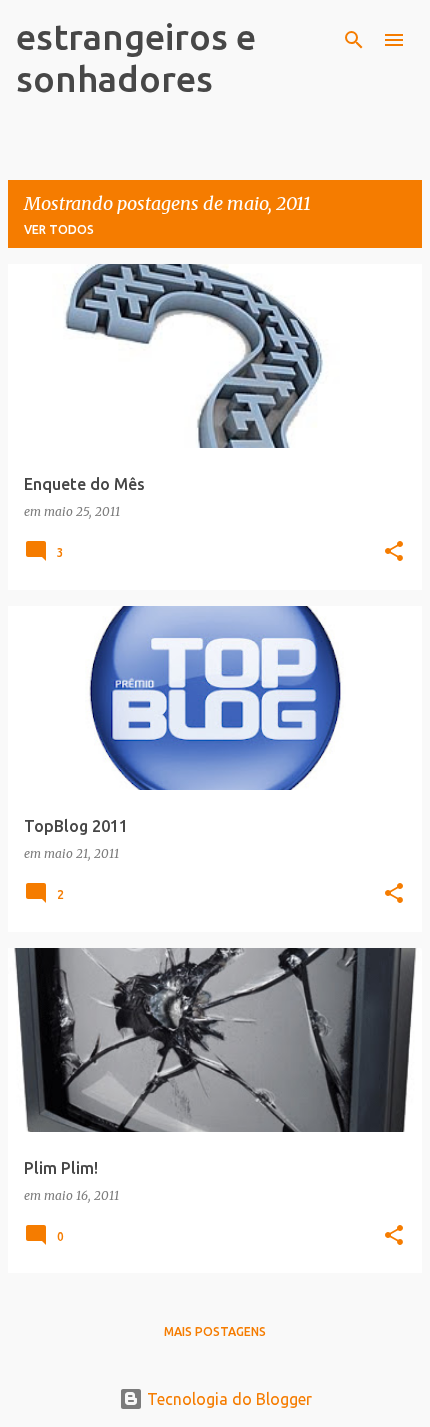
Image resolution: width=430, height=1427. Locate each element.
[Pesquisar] (354, 40)
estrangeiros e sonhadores (136, 57)
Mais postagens (215, 1331)
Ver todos (59, 229)
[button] (394, 552)
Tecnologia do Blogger (227, 1399)
